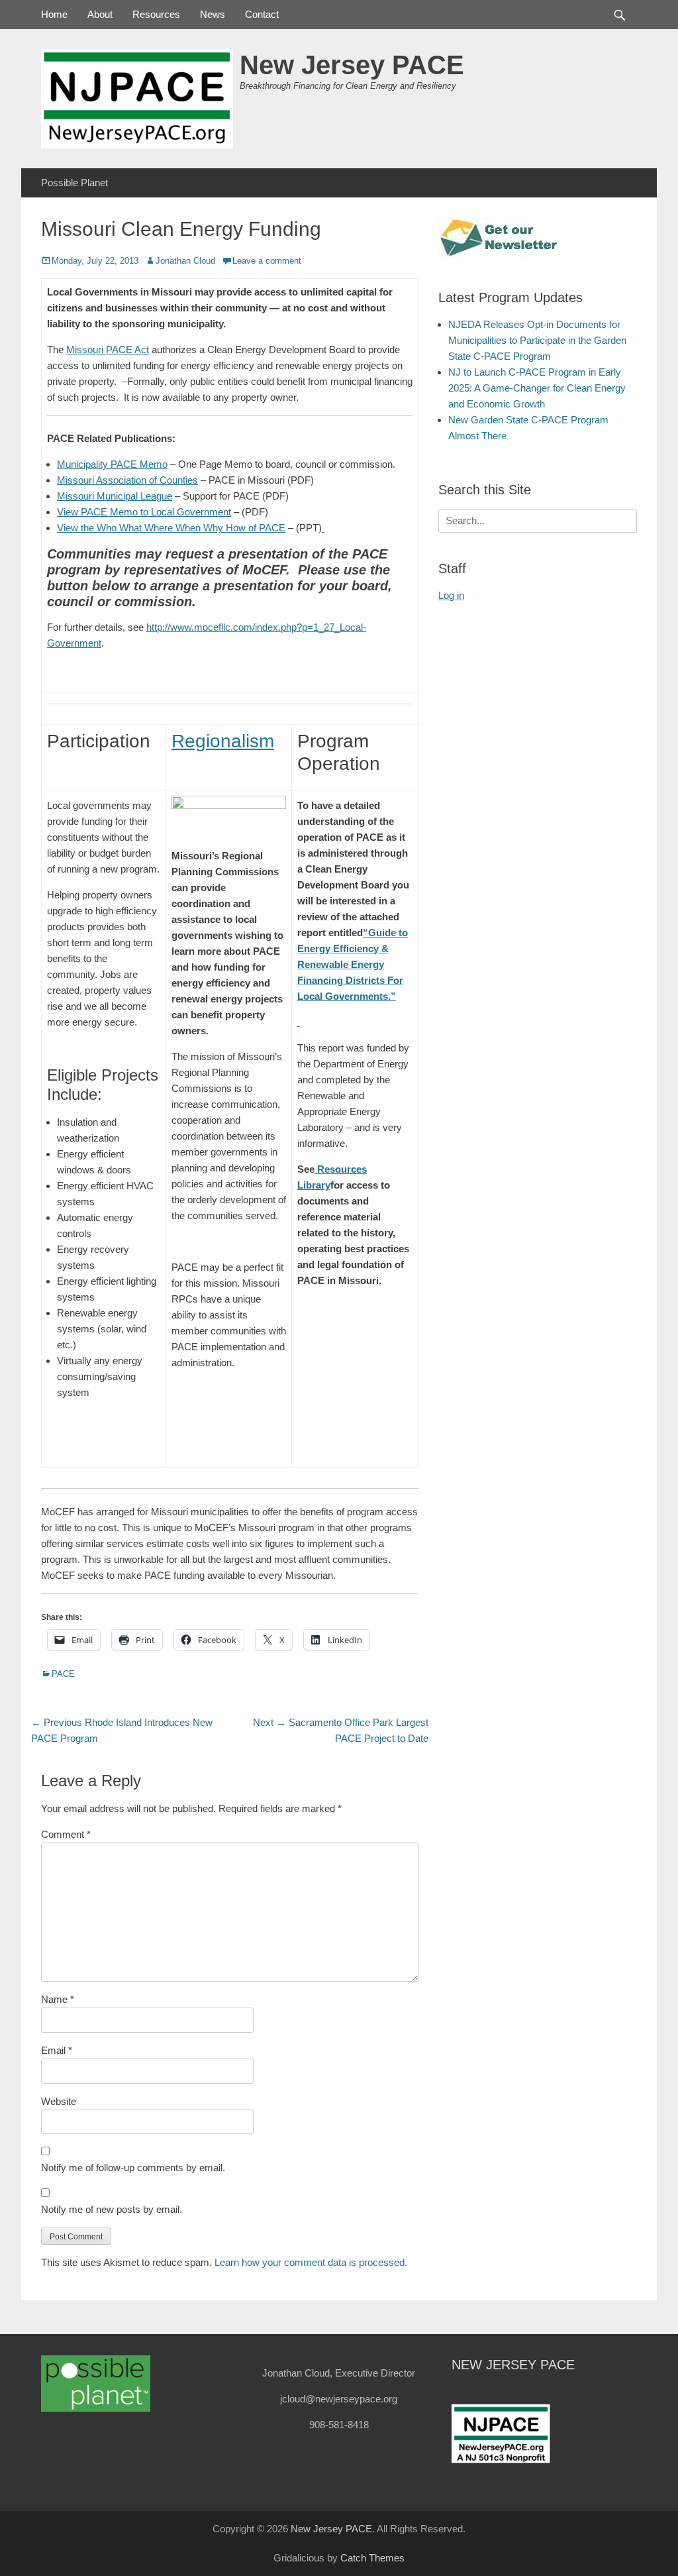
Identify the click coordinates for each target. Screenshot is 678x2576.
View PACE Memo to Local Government (144, 512)
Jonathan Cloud (185, 261)
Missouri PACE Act (108, 349)
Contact (262, 14)
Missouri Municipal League (115, 496)
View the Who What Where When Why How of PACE (171, 528)
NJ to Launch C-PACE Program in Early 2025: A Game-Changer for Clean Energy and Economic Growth (537, 388)
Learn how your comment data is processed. (311, 2262)
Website (59, 2101)
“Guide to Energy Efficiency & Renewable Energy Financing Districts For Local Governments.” (353, 964)
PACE (63, 1674)
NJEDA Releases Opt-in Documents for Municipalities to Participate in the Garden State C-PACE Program (537, 340)
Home (54, 14)
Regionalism (223, 741)
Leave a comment (267, 261)
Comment (66, 1834)
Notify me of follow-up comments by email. (133, 2168)
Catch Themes (372, 2558)
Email (57, 2050)
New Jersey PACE (352, 65)
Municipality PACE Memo (112, 464)
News (213, 14)
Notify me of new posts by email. (112, 2209)
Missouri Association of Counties (127, 480)
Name (58, 1999)
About (100, 14)
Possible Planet (74, 183)
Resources (156, 14)
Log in (451, 595)
